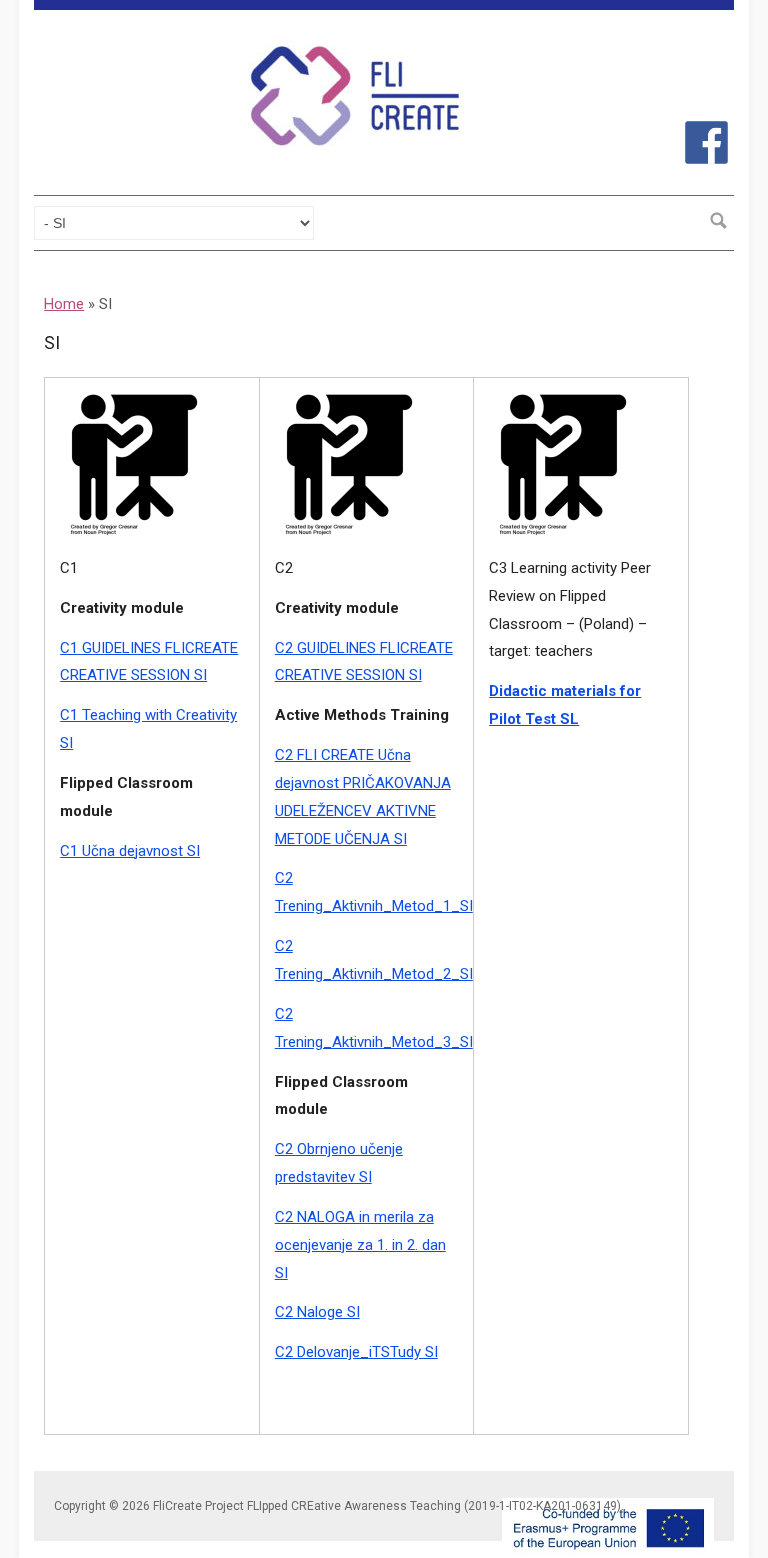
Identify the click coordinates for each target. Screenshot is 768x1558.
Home (64, 304)
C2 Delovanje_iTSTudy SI (356, 1352)
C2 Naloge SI (317, 1312)
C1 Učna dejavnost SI (130, 851)
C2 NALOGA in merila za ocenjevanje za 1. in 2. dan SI (360, 1245)
